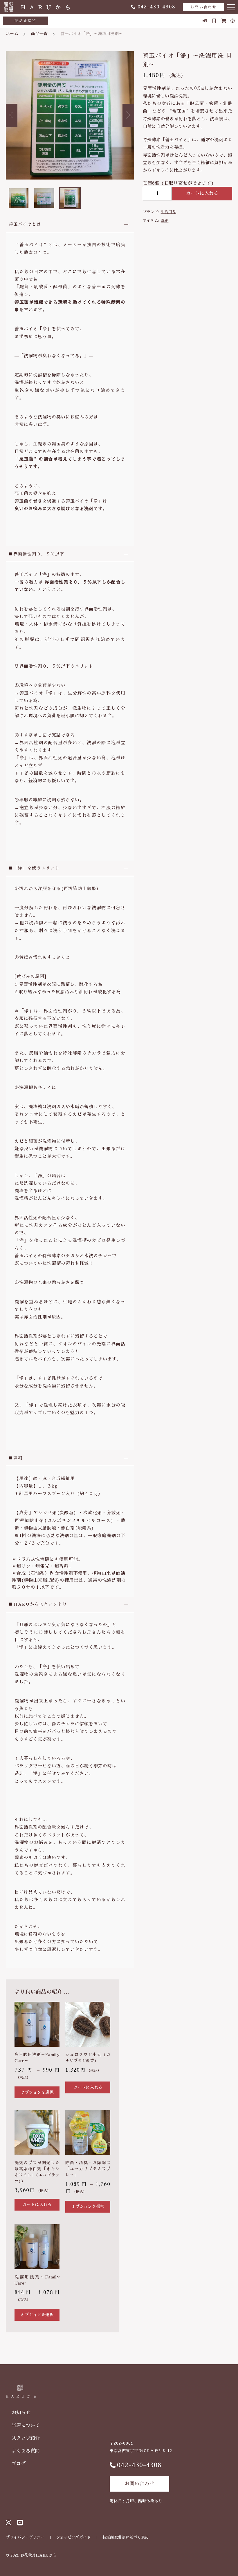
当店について (26, 2425)
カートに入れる (202, 193)
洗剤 (165, 221)
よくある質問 (26, 2451)
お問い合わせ (203, 7)
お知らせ (21, 2413)
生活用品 (168, 212)
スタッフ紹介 (26, 2438)
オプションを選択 (37, 2092)
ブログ (19, 2464)
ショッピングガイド (73, 2537)
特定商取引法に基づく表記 (126, 2537)
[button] (12, 115)
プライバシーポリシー (25, 2537)
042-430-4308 (157, 7)
